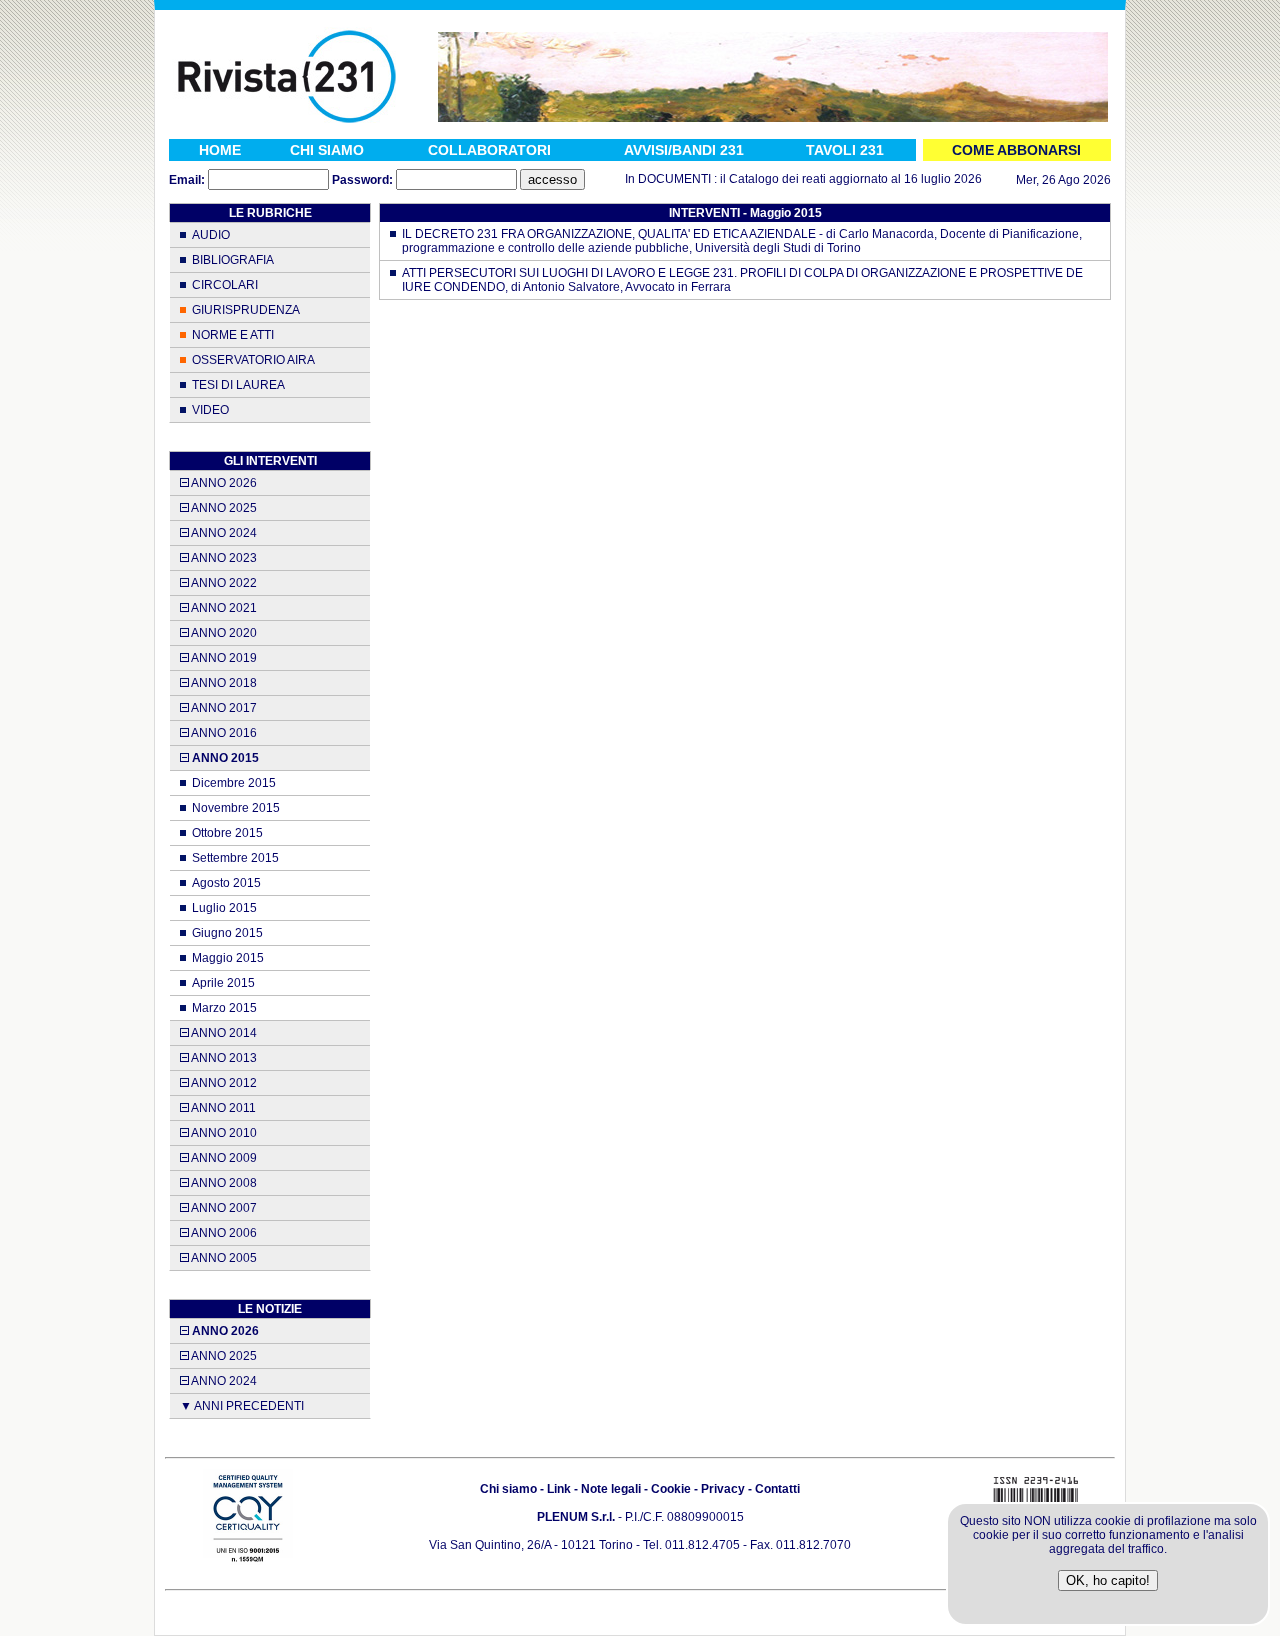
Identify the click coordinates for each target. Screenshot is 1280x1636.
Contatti (777, 1489)
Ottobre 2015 (227, 833)
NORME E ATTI (233, 335)
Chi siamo (508, 1489)
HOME (220, 150)
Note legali (611, 1489)
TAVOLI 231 (845, 150)
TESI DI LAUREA (238, 385)
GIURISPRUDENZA (246, 310)
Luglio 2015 (224, 908)
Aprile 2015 (223, 983)
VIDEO (210, 410)
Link (559, 1489)
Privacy (723, 1489)
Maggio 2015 (228, 958)
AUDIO (211, 235)
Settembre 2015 (235, 858)
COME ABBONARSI (1016, 150)
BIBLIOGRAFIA (233, 260)
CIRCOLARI (225, 285)
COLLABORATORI (489, 150)
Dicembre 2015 (234, 783)
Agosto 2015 (226, 883)
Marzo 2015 (224, 1008)
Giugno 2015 (227, 933)
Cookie (671, 1489)
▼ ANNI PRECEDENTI (242, 1406)
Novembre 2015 (236, 808)
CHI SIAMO (327, 150)
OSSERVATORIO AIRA (253, 360)
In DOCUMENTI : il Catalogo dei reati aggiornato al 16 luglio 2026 (785, 179)
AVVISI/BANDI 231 (684, 150)
